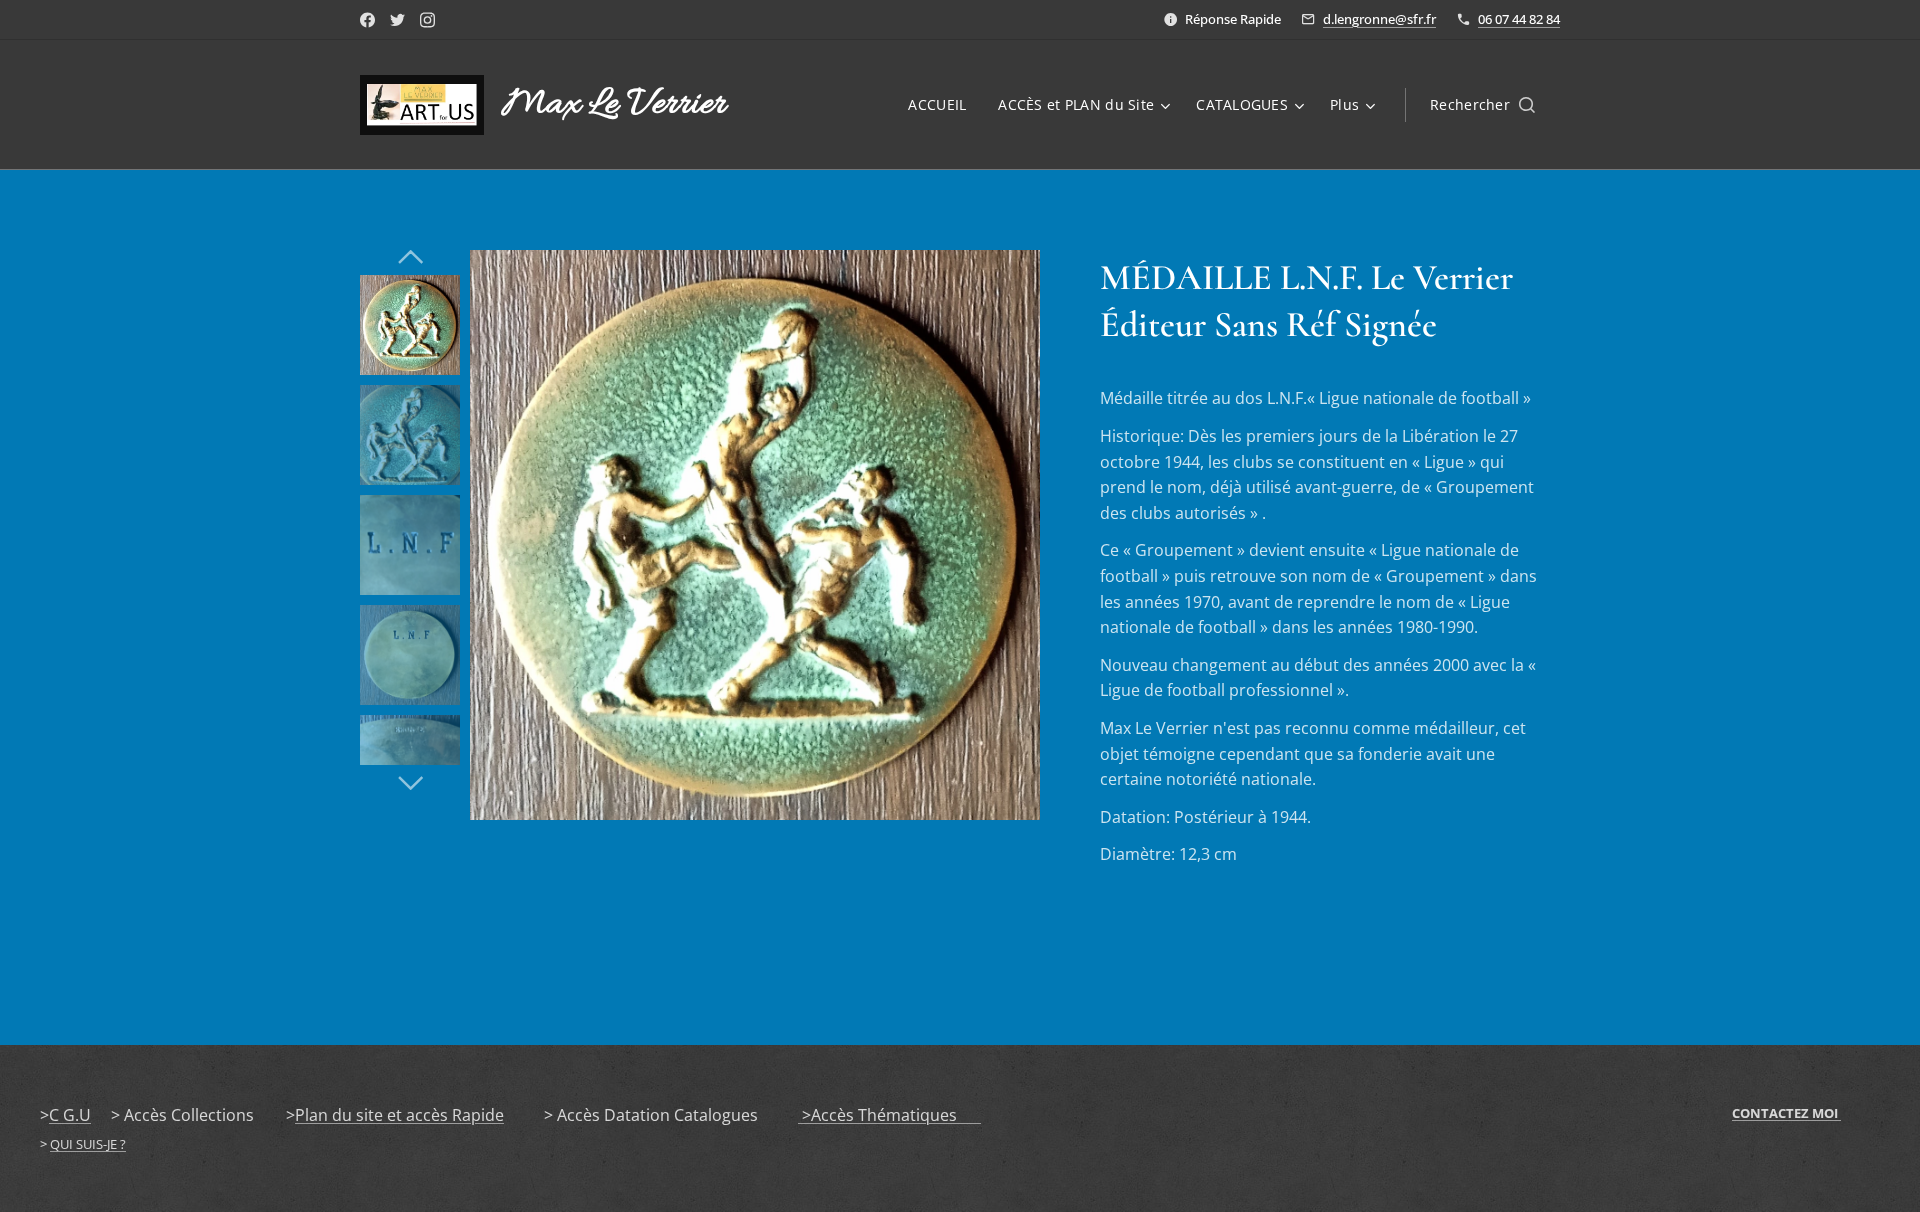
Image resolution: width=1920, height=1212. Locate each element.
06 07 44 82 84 (1519, 19)
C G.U (70, 1115)
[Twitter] (397, 20)
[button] (1482, 105)
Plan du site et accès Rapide (399, 1115)
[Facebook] (367, 20)
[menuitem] (942, 105)
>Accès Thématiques (889, 1115)
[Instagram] (427, 20)
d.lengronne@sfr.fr (1379, 19)
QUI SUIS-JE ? (88, 1144)
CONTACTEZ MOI (1786, 1113)
